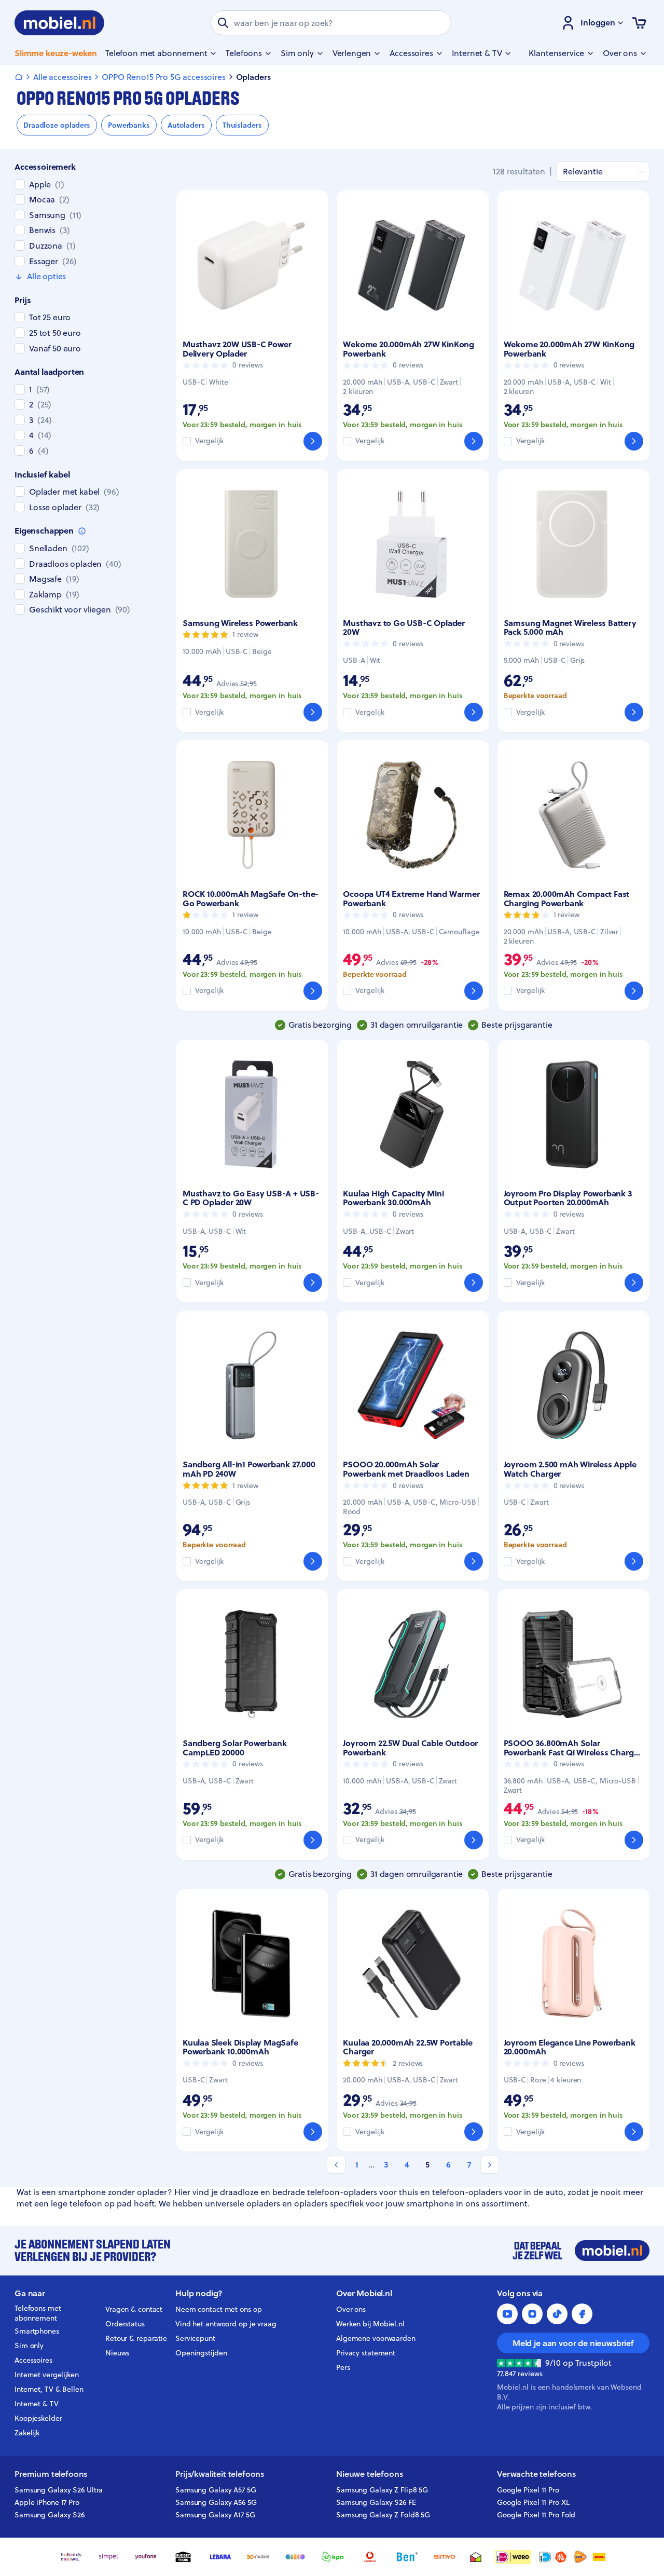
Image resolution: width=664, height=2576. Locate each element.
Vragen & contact (134, 2309)
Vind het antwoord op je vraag (226, 2324)
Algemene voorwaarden (376, 2338)
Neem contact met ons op (218, 2309)
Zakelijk (27, 2433)
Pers (343, 2367)
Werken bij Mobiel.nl (370, 2324)
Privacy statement (366, 2353)
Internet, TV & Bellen (49, 2389)
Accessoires (33, 2360)
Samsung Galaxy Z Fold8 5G (383, 2515)
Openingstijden (201, 2353)
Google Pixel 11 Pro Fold (536, 2515)
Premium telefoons (51, 2474)
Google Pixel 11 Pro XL (533, 2502)
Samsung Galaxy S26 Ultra (59, 2490)
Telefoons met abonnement (38, 2313)
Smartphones (37, 2331)
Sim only (29, 2346)
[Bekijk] (313, 441)
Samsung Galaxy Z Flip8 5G (382, 2490)
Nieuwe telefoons (369, 2474)
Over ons (351, 2309)
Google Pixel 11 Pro (528, 2490)
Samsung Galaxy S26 (50, 2515)
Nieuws (117, 2353)
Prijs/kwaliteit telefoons (220, 2474)
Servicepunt (195, 2338)
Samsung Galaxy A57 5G (216, 2490)
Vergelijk (209, 441)
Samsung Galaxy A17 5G (215, 2515)
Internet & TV (37, 2404)
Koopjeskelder (38, 2418)
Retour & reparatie (136, 2338)
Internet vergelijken (47, 2375)
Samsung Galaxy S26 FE (376, 2502)
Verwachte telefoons (536, 2474)
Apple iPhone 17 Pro (47, 2502)
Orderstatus (125, 2324)
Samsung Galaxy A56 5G (216, 2502)
